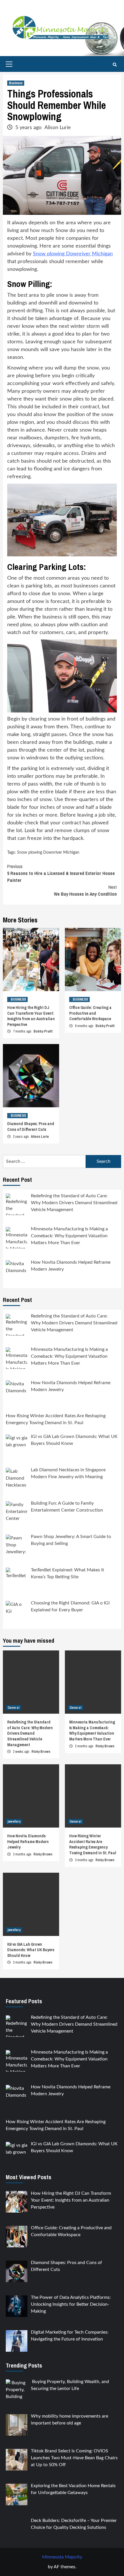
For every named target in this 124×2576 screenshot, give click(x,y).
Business (16, 83)
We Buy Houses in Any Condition (85, 890)
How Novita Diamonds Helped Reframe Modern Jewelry (28, 1841)
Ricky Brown (41, 1752)
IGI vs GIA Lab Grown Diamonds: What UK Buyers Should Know (31, 1950)
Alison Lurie (58, 128)
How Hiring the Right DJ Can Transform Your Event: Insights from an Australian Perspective (31, 1016)
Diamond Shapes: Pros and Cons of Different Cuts (31, 1127)
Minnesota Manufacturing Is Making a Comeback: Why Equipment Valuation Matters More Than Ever (92, 1731)
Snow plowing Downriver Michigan (73, 254)
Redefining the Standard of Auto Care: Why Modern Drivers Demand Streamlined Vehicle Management (30, 1733)
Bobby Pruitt (43, 1031)
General (13, 1708)
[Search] (115, 65)
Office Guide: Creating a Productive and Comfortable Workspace (90, 1013)
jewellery (14, 1822)
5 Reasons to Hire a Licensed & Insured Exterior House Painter (61, 873)
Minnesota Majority (62, 2557)
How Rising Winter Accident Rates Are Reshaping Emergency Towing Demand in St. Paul (93, 1844)
